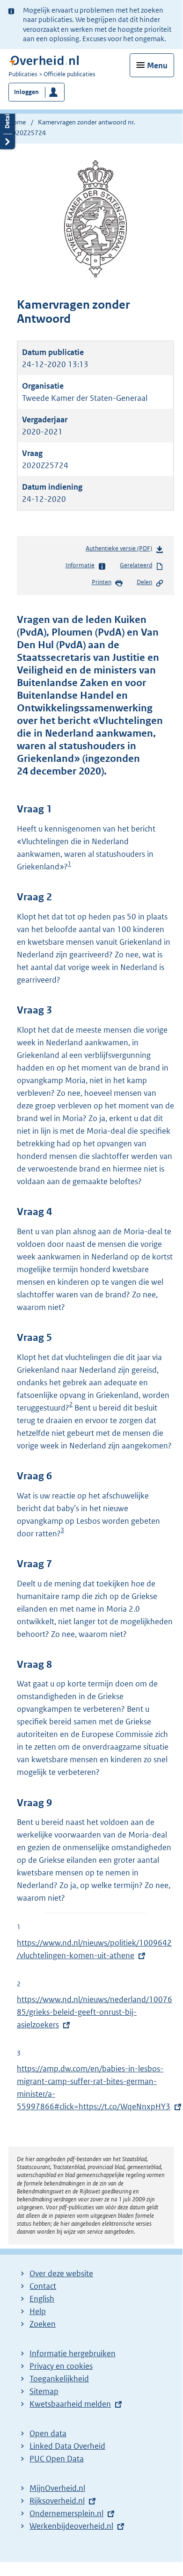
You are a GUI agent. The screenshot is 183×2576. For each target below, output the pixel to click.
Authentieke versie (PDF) (121, 551)
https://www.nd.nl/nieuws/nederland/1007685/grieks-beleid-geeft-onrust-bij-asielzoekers (95, 2012)
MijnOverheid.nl (57, 2488)
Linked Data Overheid (67, 2446)
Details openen (7, 126)
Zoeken (43, 2324)
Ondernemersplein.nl (66, 2513)
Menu (157, 65)
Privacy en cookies (61, 2366)
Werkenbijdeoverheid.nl (71, 2526)
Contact (43, 2286)
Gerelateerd (136, 565)
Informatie (80, 565)
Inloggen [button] (26, 92)
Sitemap (44, 2391)
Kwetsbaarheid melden (70, 2404)
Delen (144, 582)
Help (38, 2311)
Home (17, 122)
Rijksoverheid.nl (57, 2501)
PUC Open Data (57, 2459)
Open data (48, 2433)
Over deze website (61, 2273)
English (42, 2299)
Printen (102, 582)
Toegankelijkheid (59, 2379)
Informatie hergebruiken (73, 2353)
